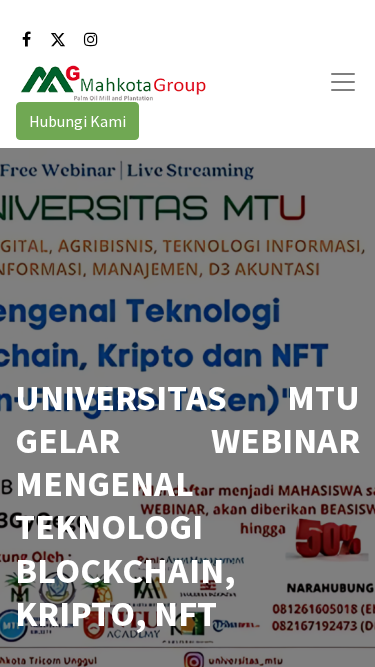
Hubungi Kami (77, 121)
